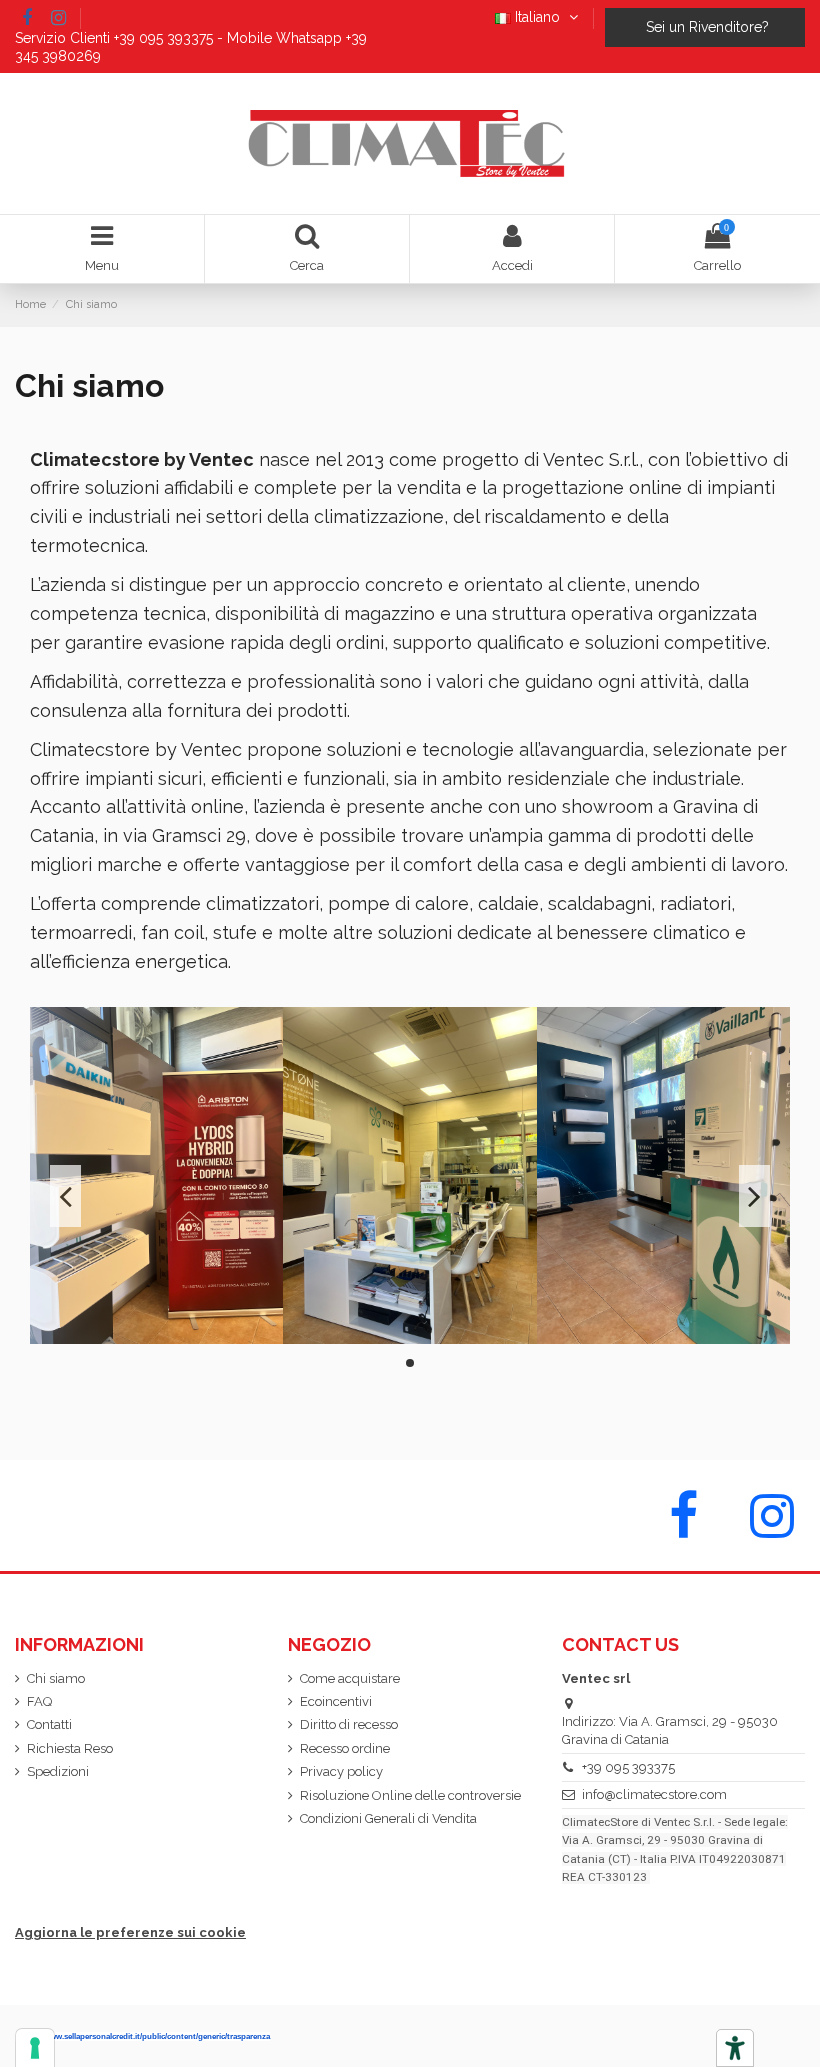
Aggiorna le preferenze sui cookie (130, 1932)
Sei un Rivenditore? (705, 27)
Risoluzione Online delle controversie (410, 1795)
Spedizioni (58, 1771)
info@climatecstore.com (654, 1794)
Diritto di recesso (349, 1724)
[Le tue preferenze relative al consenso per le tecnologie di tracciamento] (35, 2048)
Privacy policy (341, 1771)
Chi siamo (56, 1678)
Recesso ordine (345, 1748)
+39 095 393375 (628, 1767)
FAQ (39, 1701)
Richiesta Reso (70, 1748)
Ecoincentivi (336, 1701)
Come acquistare (350, 1678)
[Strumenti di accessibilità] (735, 2048)
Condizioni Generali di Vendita (388, 1818)
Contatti (49, 1724)
